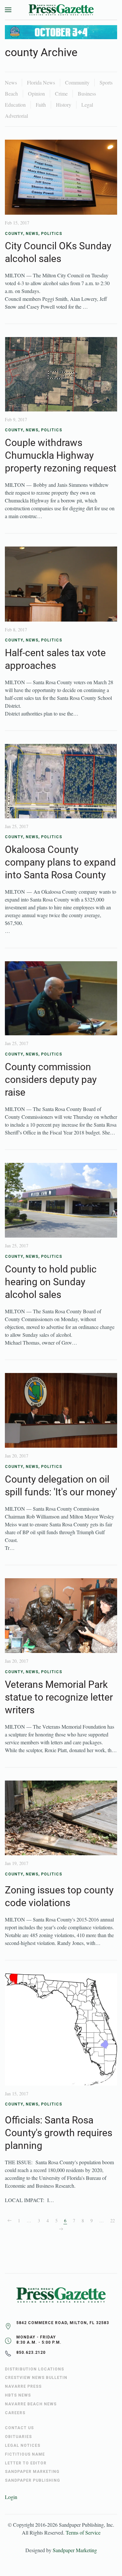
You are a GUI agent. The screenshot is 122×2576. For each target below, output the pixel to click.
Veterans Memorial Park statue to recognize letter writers (59, 1697)
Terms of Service (83, 2532)
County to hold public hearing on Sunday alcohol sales (51, 1282)
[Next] (61, 2229)
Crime (61, 93)
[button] (8, 10)
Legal (87, 105)
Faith (41, 105)
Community (77, 82)
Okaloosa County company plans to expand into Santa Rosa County (60, 862)
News (11, 82)
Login (11, 2497)
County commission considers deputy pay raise (51, 1080)
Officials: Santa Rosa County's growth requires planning (59, 2133)
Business (87, 93)
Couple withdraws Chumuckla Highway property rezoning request (61, 455)
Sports (106, 82)
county (14, 234)
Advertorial (16, 116)
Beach (11, 93)
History (64, 105)
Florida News (41, 82)
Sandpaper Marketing (75, 2550)
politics (52, 234)
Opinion (36, 93)
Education (15, 105)
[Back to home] (61, 10)
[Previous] (9, 2221)
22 (113, 2221)
